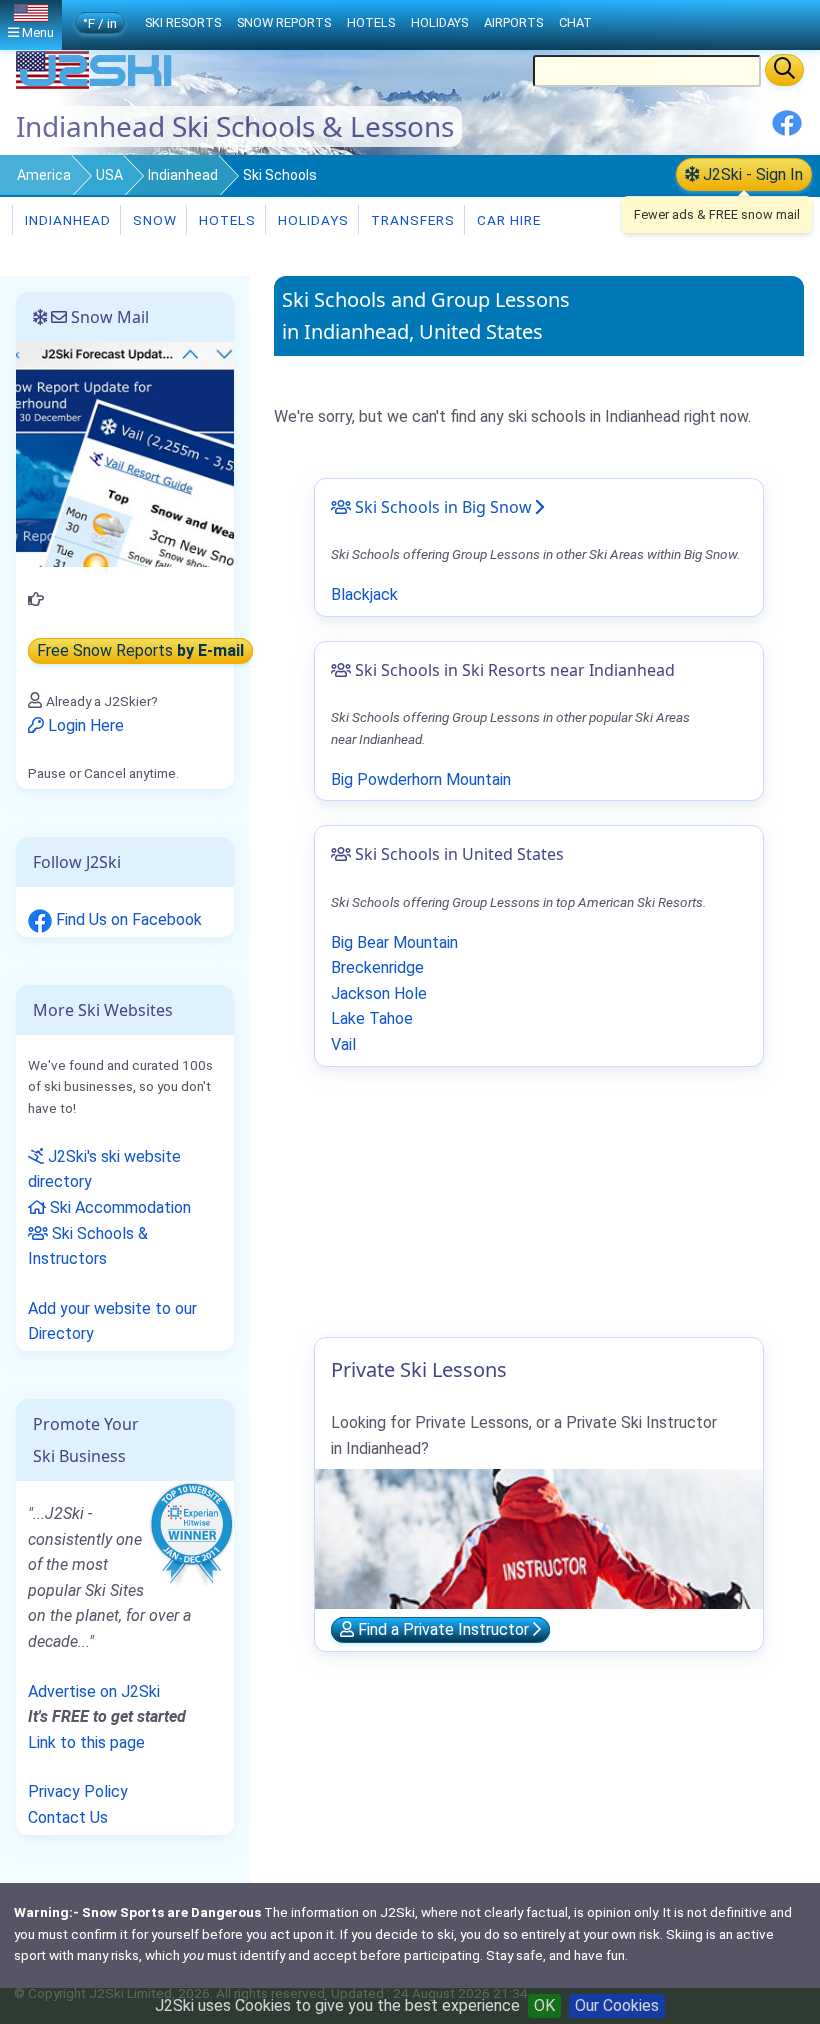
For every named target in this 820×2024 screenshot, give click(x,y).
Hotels (225, 220)
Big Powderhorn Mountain (421, 779)
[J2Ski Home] (96, 84)
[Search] (784, 70)
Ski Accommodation (118, 1207)
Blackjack (364, 594)
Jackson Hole (379, 993)
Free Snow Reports (140, 650)
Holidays (311, 220)
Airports (513, 22)
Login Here (84, 725)
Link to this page (86, 1742)
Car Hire (507, 220)
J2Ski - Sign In (751, 174)
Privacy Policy (78, 1791)
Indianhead (183, 175)
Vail (343, 1044)
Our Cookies (617, 2005)
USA (109, 175)
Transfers (411, 220)
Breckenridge (377, 967)
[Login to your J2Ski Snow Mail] (125, 453)
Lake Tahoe (372, 1018)
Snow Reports (284, 22)
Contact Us (68, 1817)
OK (544, 2005)
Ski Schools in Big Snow (441, 507)
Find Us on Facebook (127, 919)
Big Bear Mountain (394, 942)
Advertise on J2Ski (94, 1691)
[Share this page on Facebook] (787, 130)
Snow (153, 220)
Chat (575, 22)
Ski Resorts (183, 22)
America (44, 175)
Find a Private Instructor (443, 1629)
